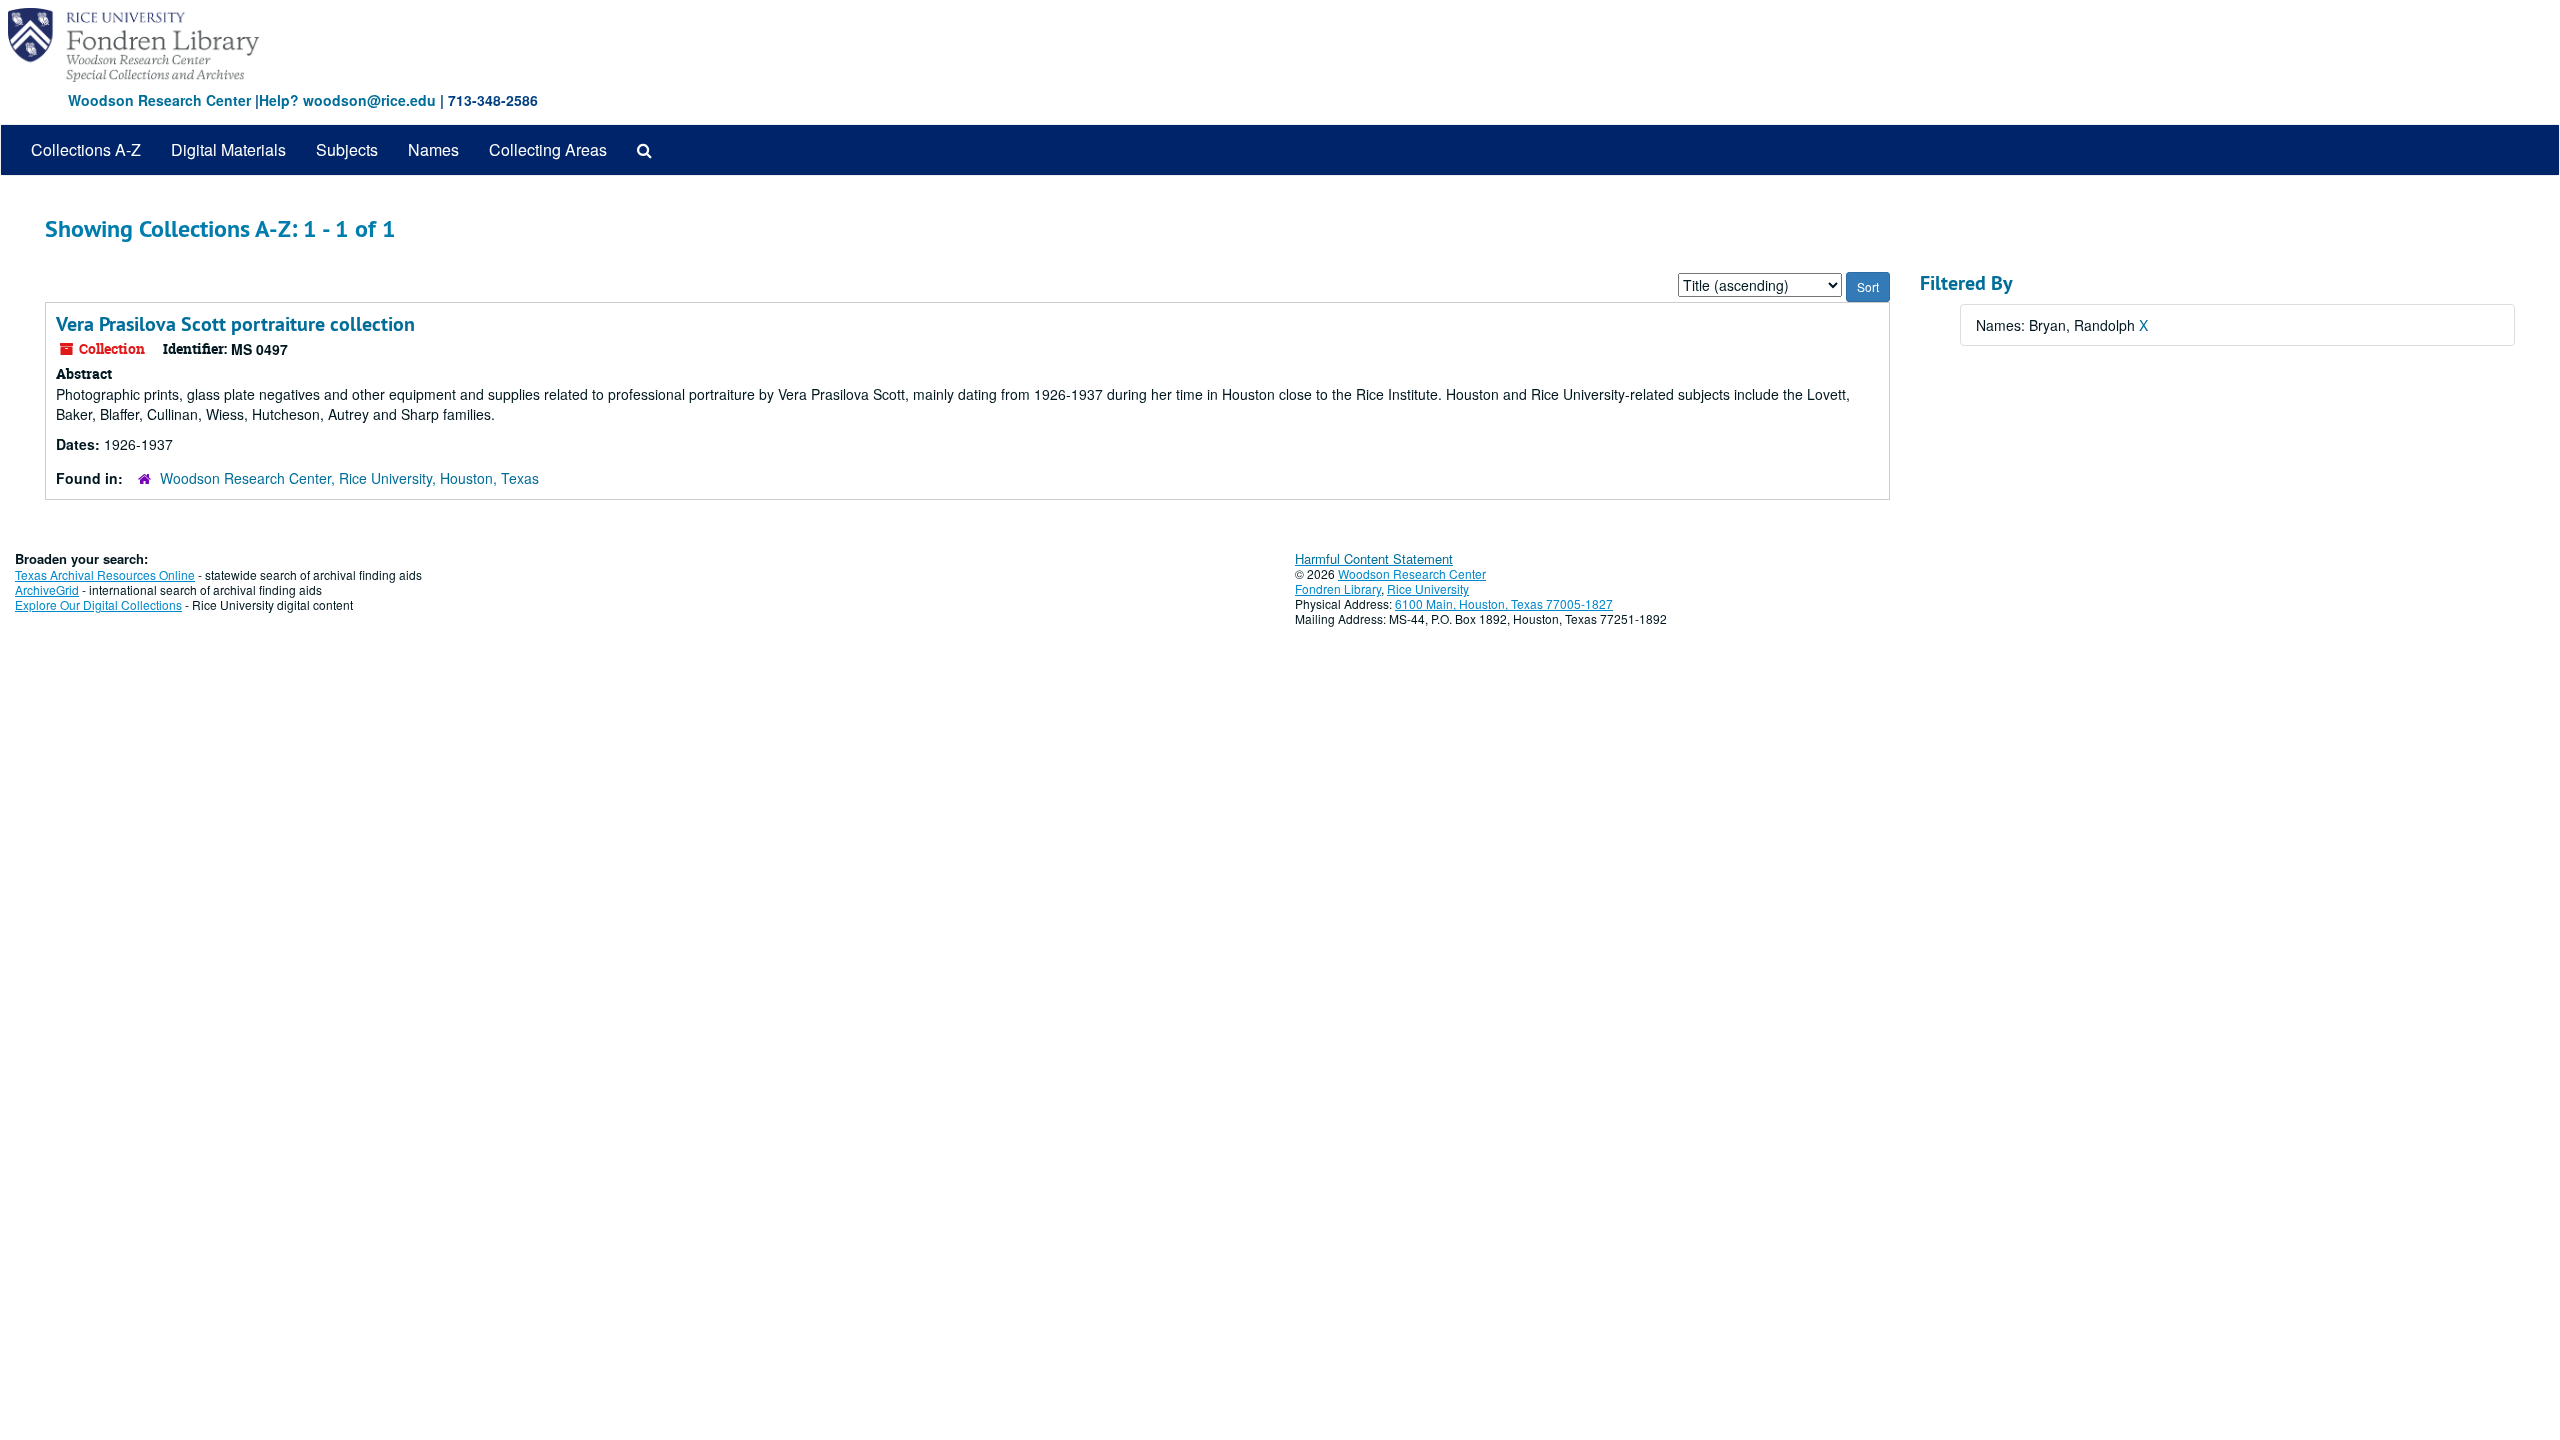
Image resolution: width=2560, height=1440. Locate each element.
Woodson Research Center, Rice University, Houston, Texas (349, 478)
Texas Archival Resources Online (105, 574)
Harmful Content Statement (1374, 558)
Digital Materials (228, 149)
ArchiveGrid (47, 589)
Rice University (1428, 588)
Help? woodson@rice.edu (347, 100)
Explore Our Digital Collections (98, 604)
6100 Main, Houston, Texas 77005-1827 (1504, 603)
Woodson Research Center (159, 100)
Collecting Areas (548, 149)
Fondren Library (1338, 588)
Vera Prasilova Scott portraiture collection (235, 324)
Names (433, 149)
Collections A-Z (86, 149)
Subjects (347, 149)
